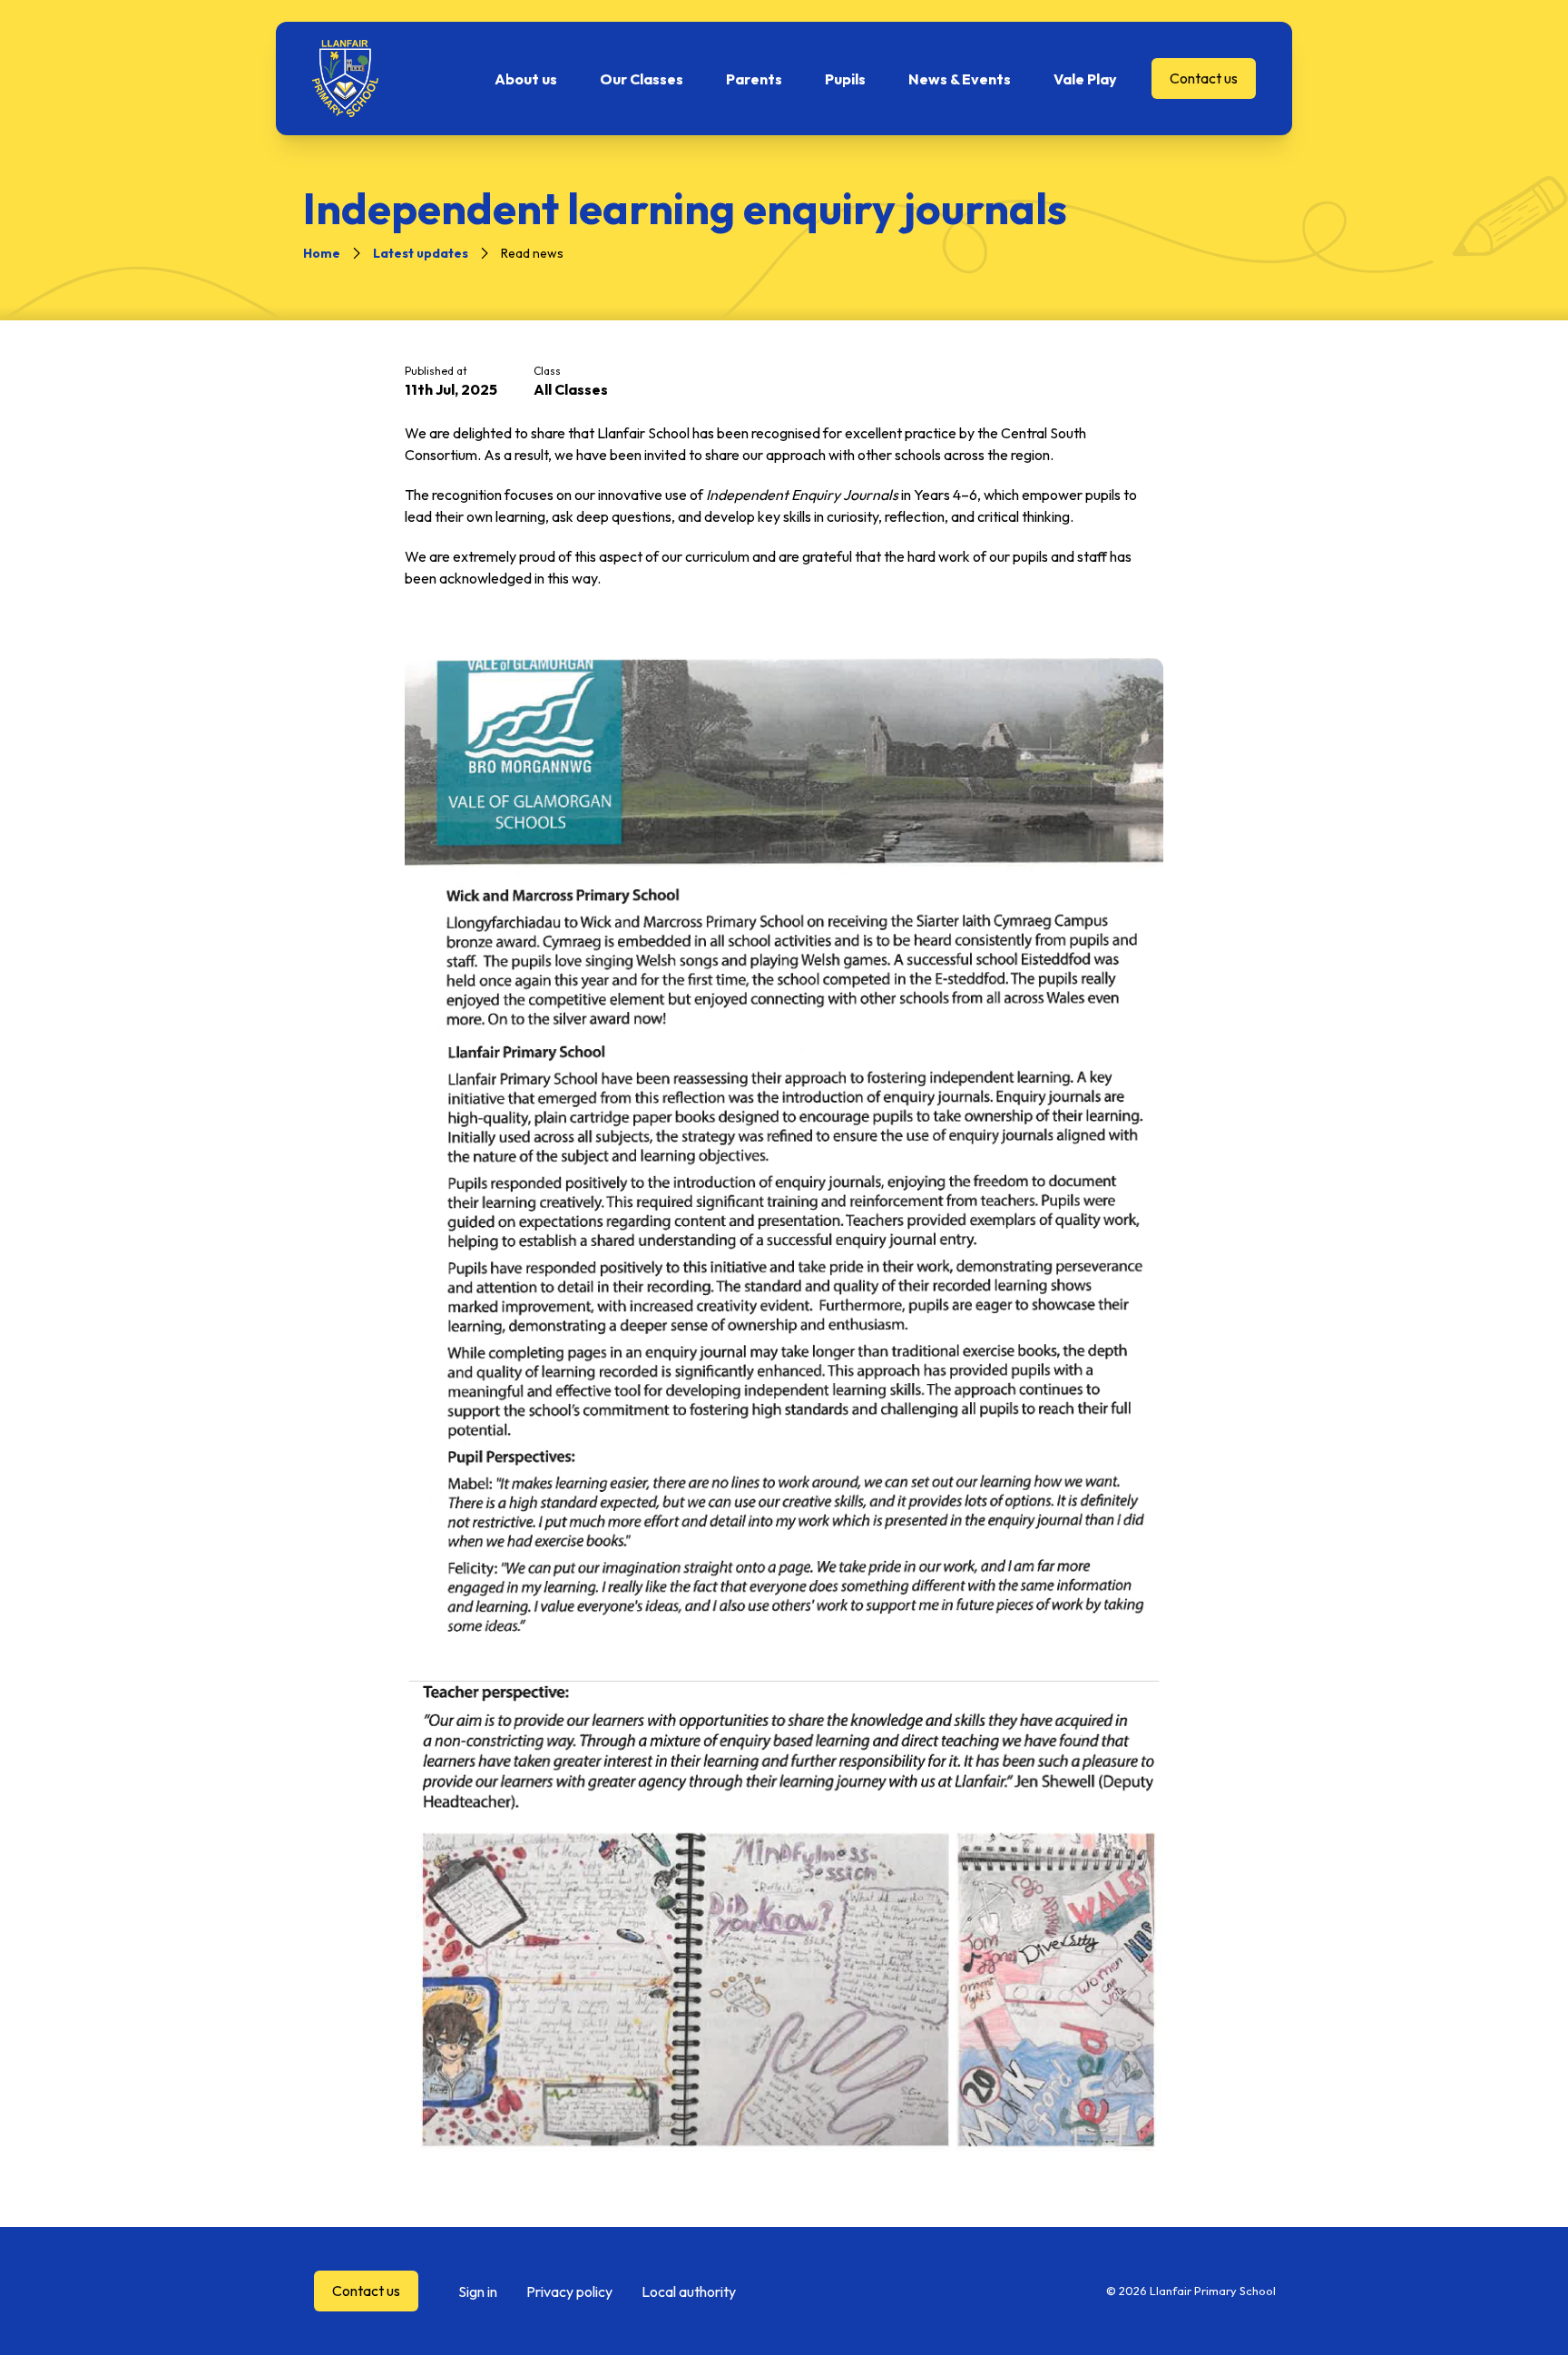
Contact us (1204, 78)
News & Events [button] (960, 79)
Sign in (478, 2291)
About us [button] (526, 79)
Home (322, 253)
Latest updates (421, 253)
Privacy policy (569, 2291)
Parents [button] (754, 79)
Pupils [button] (845, 79)
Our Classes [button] (642, 79)
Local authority (689, 2291)
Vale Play (1085, 79)
